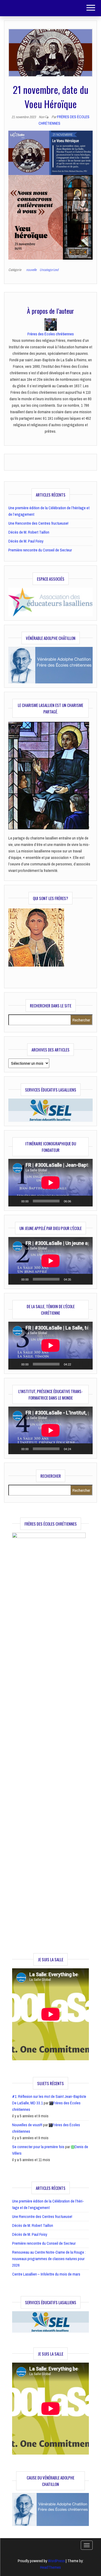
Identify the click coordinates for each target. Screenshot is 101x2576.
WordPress (56, 2561)
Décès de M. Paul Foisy (26, 541)
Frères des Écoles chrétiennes (51, 334)
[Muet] (77, 1201)
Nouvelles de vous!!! (27, 2125)
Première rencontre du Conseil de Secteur (40, 550)
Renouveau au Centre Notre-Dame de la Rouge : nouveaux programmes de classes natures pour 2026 (49, 2259)
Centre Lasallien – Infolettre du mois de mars (46, 2274)
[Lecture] (15, 1201)
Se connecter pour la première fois (38, 2147)
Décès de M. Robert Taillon (29, 532)
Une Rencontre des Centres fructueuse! (38, 523)
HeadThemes (50, 2567)
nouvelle (31, 270)
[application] (50, 1183)
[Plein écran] (86, 1201)
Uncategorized (49, 270)
